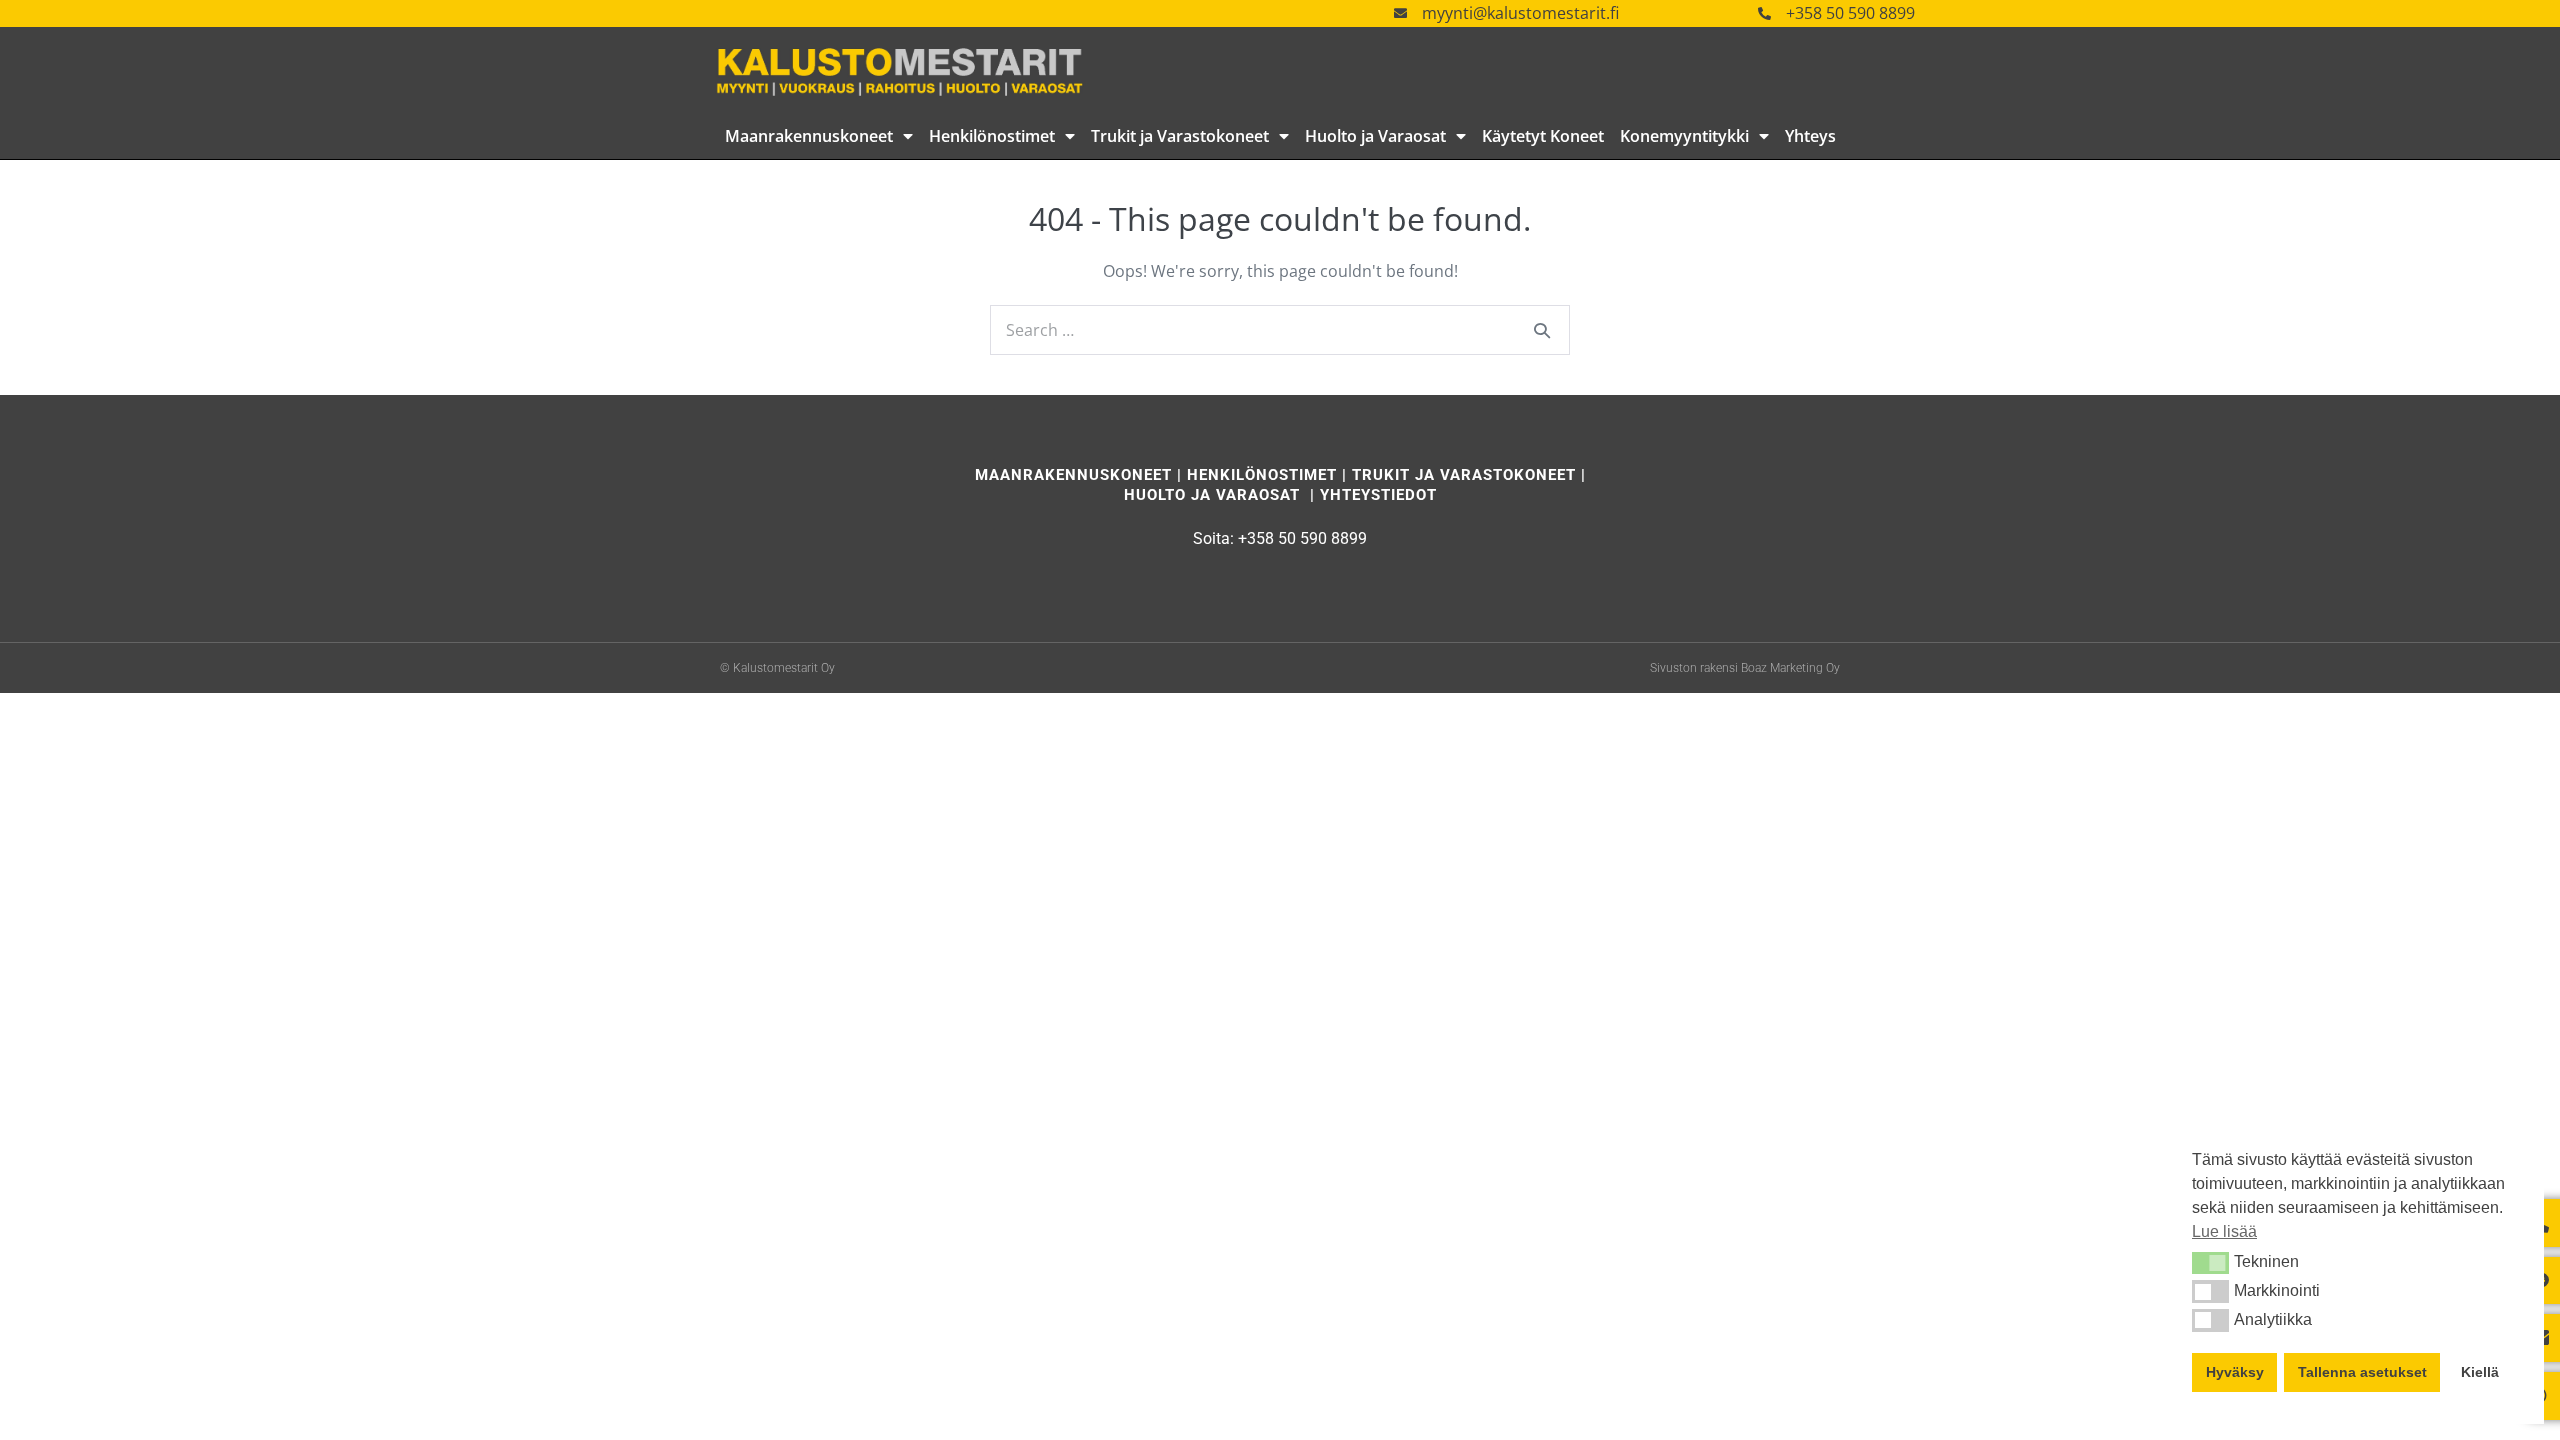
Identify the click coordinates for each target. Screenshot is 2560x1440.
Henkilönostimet (992, 136)
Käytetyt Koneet (1543, 136)
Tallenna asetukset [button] (2362, 1372)
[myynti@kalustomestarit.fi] (1400, 13)
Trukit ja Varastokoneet (1180, 136)
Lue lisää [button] (2224, 1231)
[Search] (1542, 330)
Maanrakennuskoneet (809, 136)
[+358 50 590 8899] (1764, 13)
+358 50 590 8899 (1850, 13)
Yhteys (1810, 136)
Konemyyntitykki (1684, 136)
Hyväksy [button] (2235, 1372)
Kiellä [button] (2480, 1372)
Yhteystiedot (1378, 495)
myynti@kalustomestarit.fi (1520, 13)
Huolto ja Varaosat (1375, 136)
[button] (2210, 1263)
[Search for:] (1280, 330)
